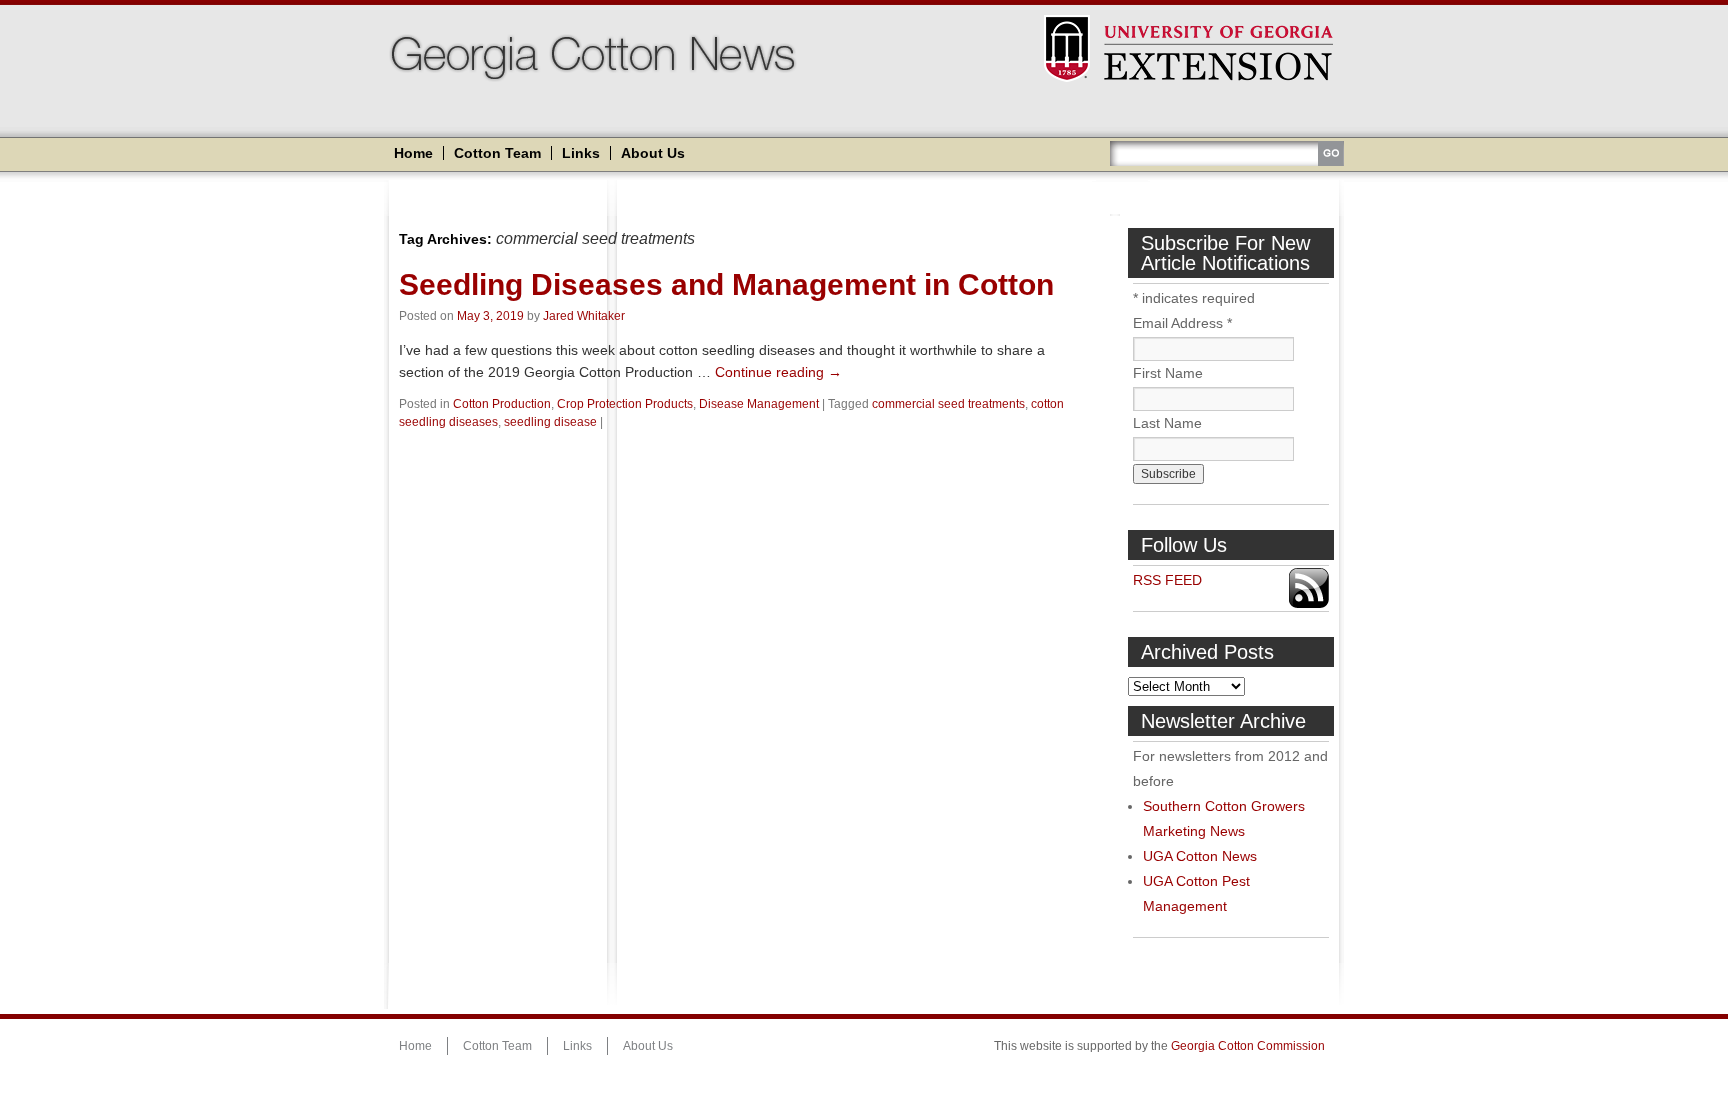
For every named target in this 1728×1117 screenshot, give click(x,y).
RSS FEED (1167, 580)
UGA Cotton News (1200, 856)
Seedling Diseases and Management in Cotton (726, 284)
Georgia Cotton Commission (1248, 1046)
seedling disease (550, 422)
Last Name (1167, 423)
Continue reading (778, 372)
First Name (1168, 373)
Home (413, 153)
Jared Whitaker (584, 316)
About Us (653, 153)
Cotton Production (502, 404)
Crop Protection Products (625, 404)
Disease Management (759, 404)
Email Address (1182, 323)
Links (581, 153)
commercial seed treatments (948, 404)
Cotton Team (497, 153)
